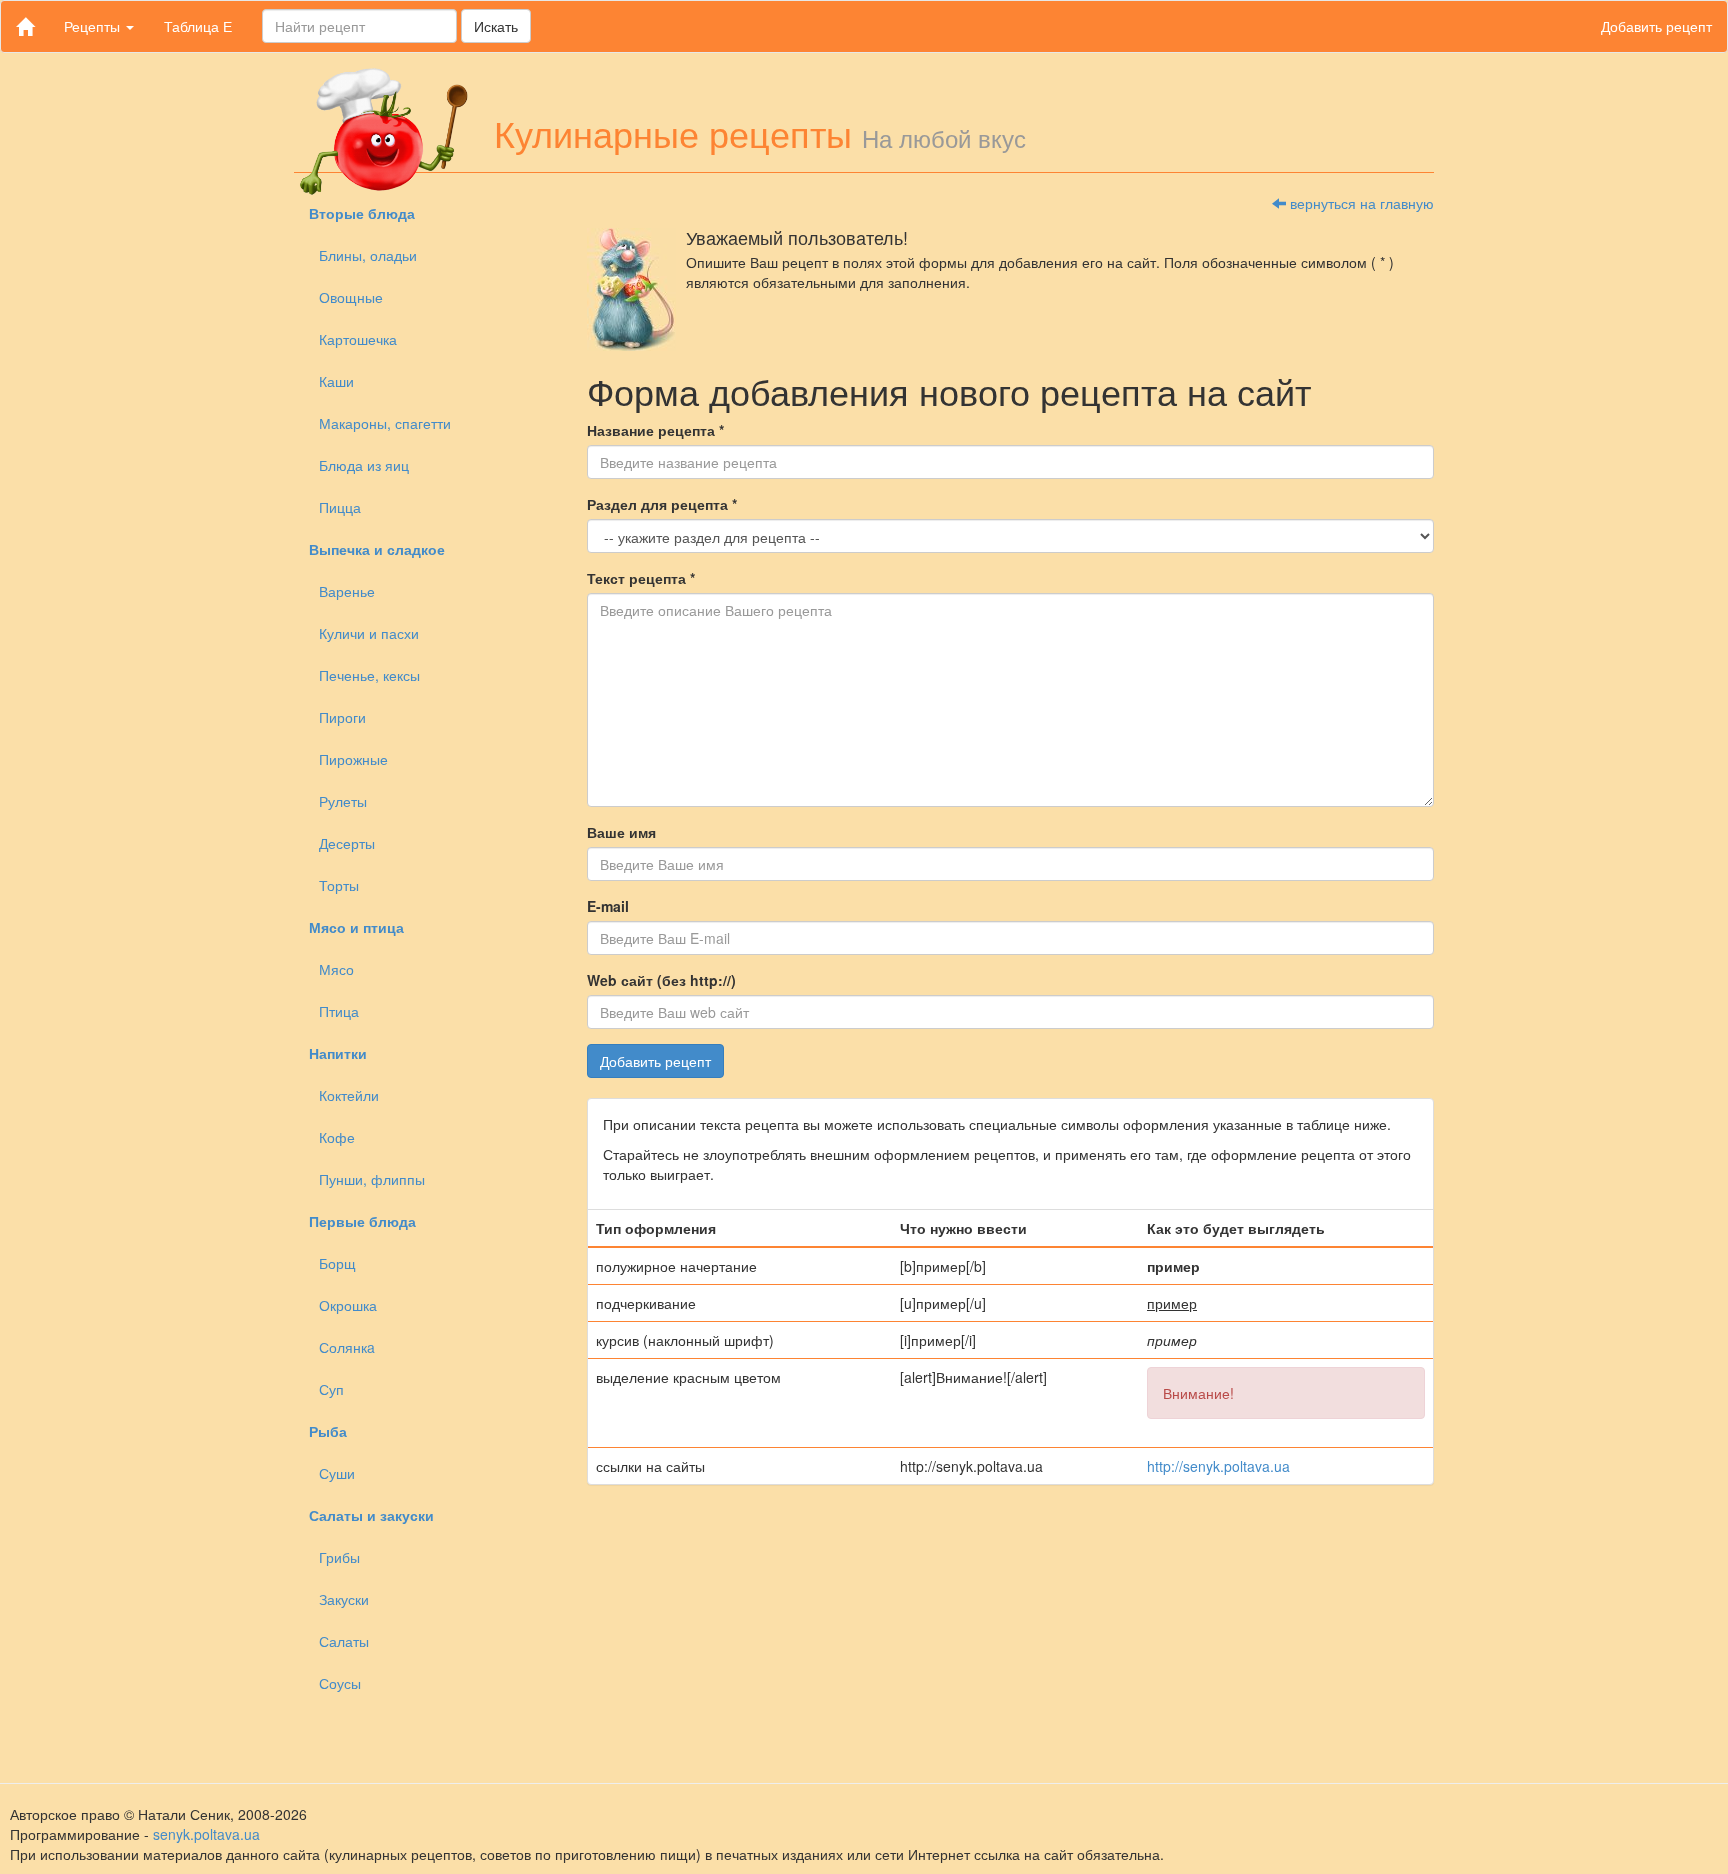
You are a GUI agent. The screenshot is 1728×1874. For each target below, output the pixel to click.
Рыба (328, 1431)
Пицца (340, 507)
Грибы (339, 1557)
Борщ (337, 1263)
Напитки (338, 1053)
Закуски (344, 1599)
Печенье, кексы (369, 675)
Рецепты (94, 26)
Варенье (347, 591)
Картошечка (358, 339)
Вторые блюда (362, 213)
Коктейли (349, 1095)
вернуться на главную (1360, 203)
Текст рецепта (641, 578)
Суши (337, 1473)
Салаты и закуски (371, 1515)
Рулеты (343, 801)
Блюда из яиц (364, 465)
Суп (331, 1389)
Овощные (351, 297)
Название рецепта (655, 430)
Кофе (337, 1137)
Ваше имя (621, 832)
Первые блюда (362, 1221)
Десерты (347, 843)
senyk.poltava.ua (206, 1834)
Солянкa (347, 1347)
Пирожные (353, 759)
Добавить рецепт (1656, 26)
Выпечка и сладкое (377, 549)
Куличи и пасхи (369, 633)
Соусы (340, 1683)
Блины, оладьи (368, 255)
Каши (336, 381)
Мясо (336, 969)
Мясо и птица (356, 927)
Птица (339, 1011)
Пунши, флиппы (372, 1179)
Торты (339, 885)
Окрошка (348, 1305)
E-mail (608, 906)
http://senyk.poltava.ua (1218, 1466)
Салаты (344, 1641)
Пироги (342, 717)
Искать (496, 26)
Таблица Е (198, 26)
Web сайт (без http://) (661, 980)
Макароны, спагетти (385, 423)
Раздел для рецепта (662, 504)
